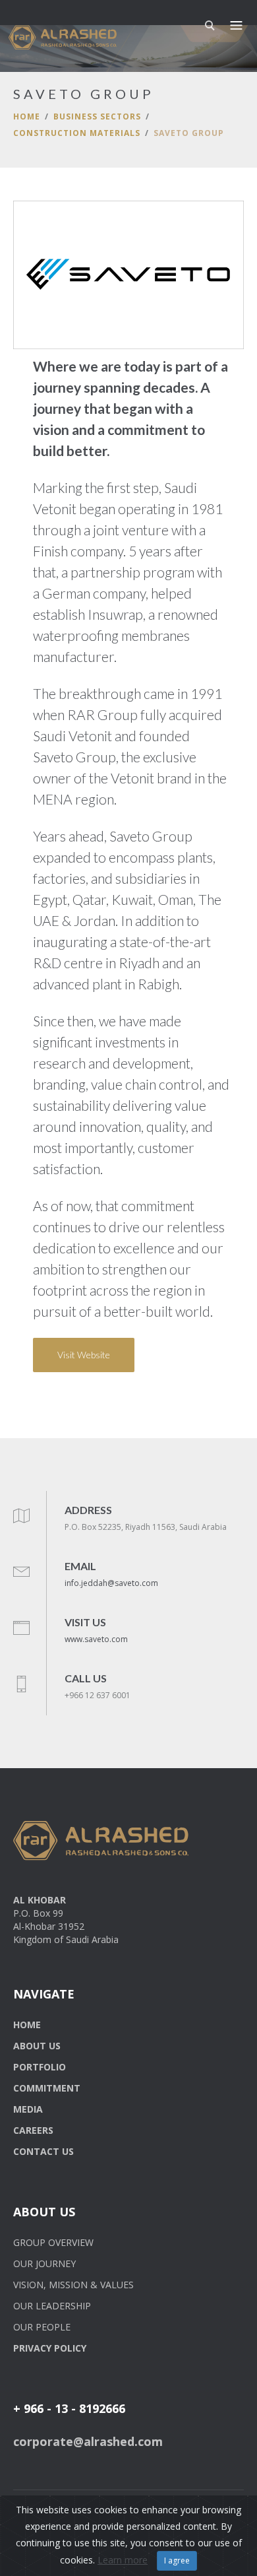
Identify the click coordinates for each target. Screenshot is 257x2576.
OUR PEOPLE (42, 2327)
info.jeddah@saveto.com (111, 1583)
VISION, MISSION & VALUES (73, 2285)
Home (27, 116)
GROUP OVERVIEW (53, 2242)
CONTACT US (43, 2151)
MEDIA (28, 2109)
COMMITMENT (47, 2088)
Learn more (123, 2560)
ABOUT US (37, 2046)
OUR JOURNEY (44, 2263)
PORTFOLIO (40, 2067)
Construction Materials (77, 133)
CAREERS (33, 2130)
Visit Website (84, 1355)
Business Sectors (97, 116)
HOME (27, 2025)
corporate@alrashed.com (88, 2441)
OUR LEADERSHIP (52, 2306)
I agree (177, 2560)
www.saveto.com (96, 1639)
